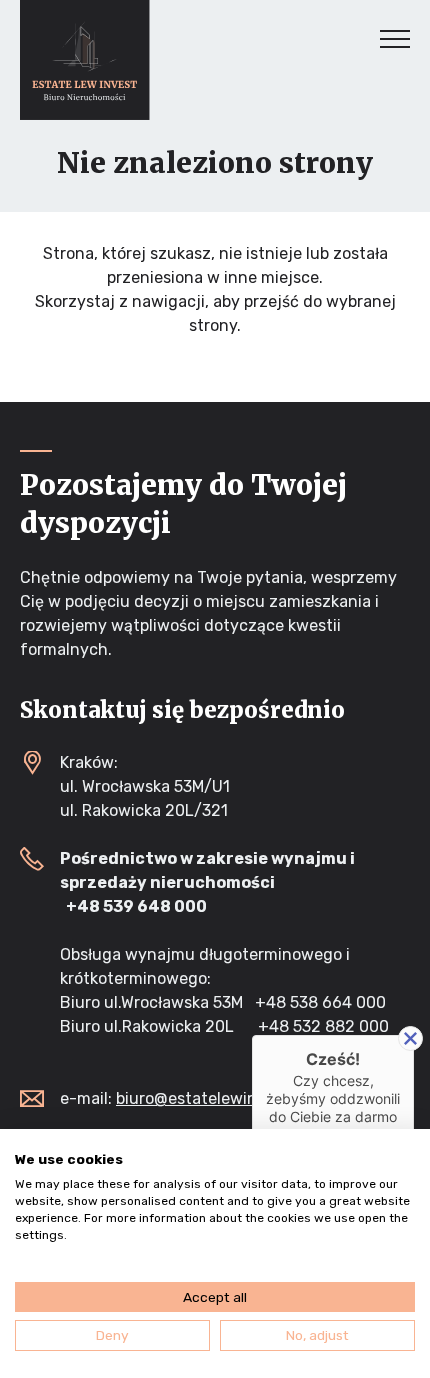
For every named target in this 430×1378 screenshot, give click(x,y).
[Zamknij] (410, 1038)
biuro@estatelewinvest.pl (211, 1098)
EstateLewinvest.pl (85, 60)
